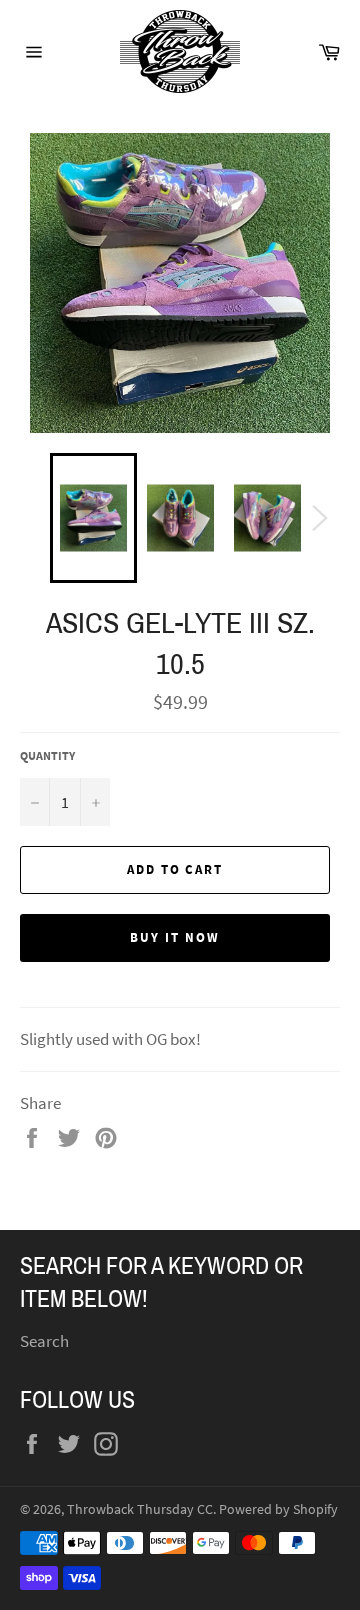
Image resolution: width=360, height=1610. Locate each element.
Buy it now (175, 937)
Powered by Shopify (278, 1509)
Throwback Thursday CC (140, 1509)
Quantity (47, 755)
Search (44, 1341)
